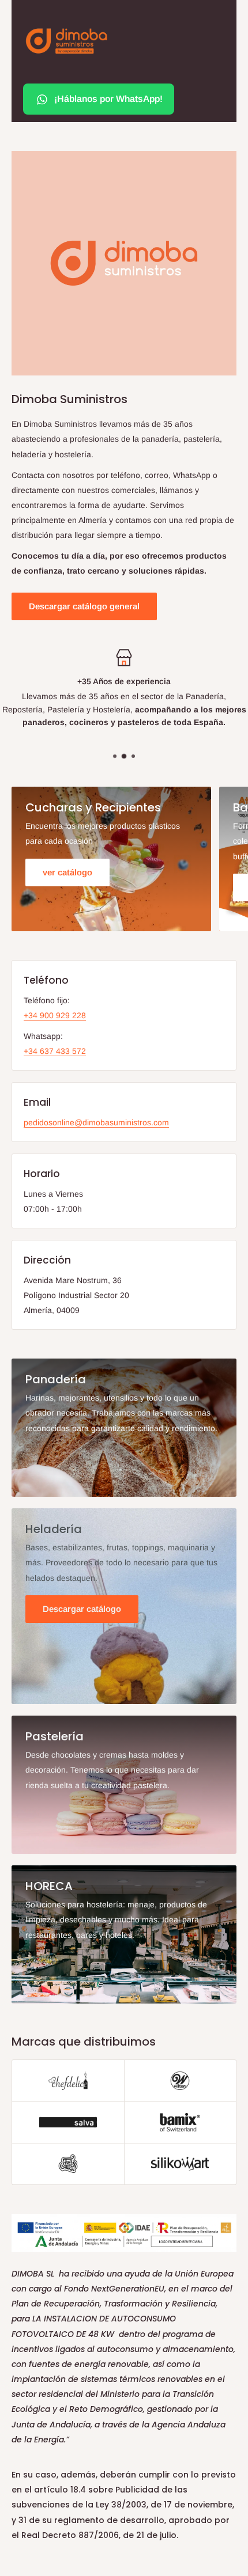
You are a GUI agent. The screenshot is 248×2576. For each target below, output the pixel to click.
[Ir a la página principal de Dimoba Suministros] (66, 41)
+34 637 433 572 (55, 1051)
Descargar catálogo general (84, 606)
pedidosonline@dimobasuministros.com (96, 1122)
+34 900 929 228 (55, 1015)
